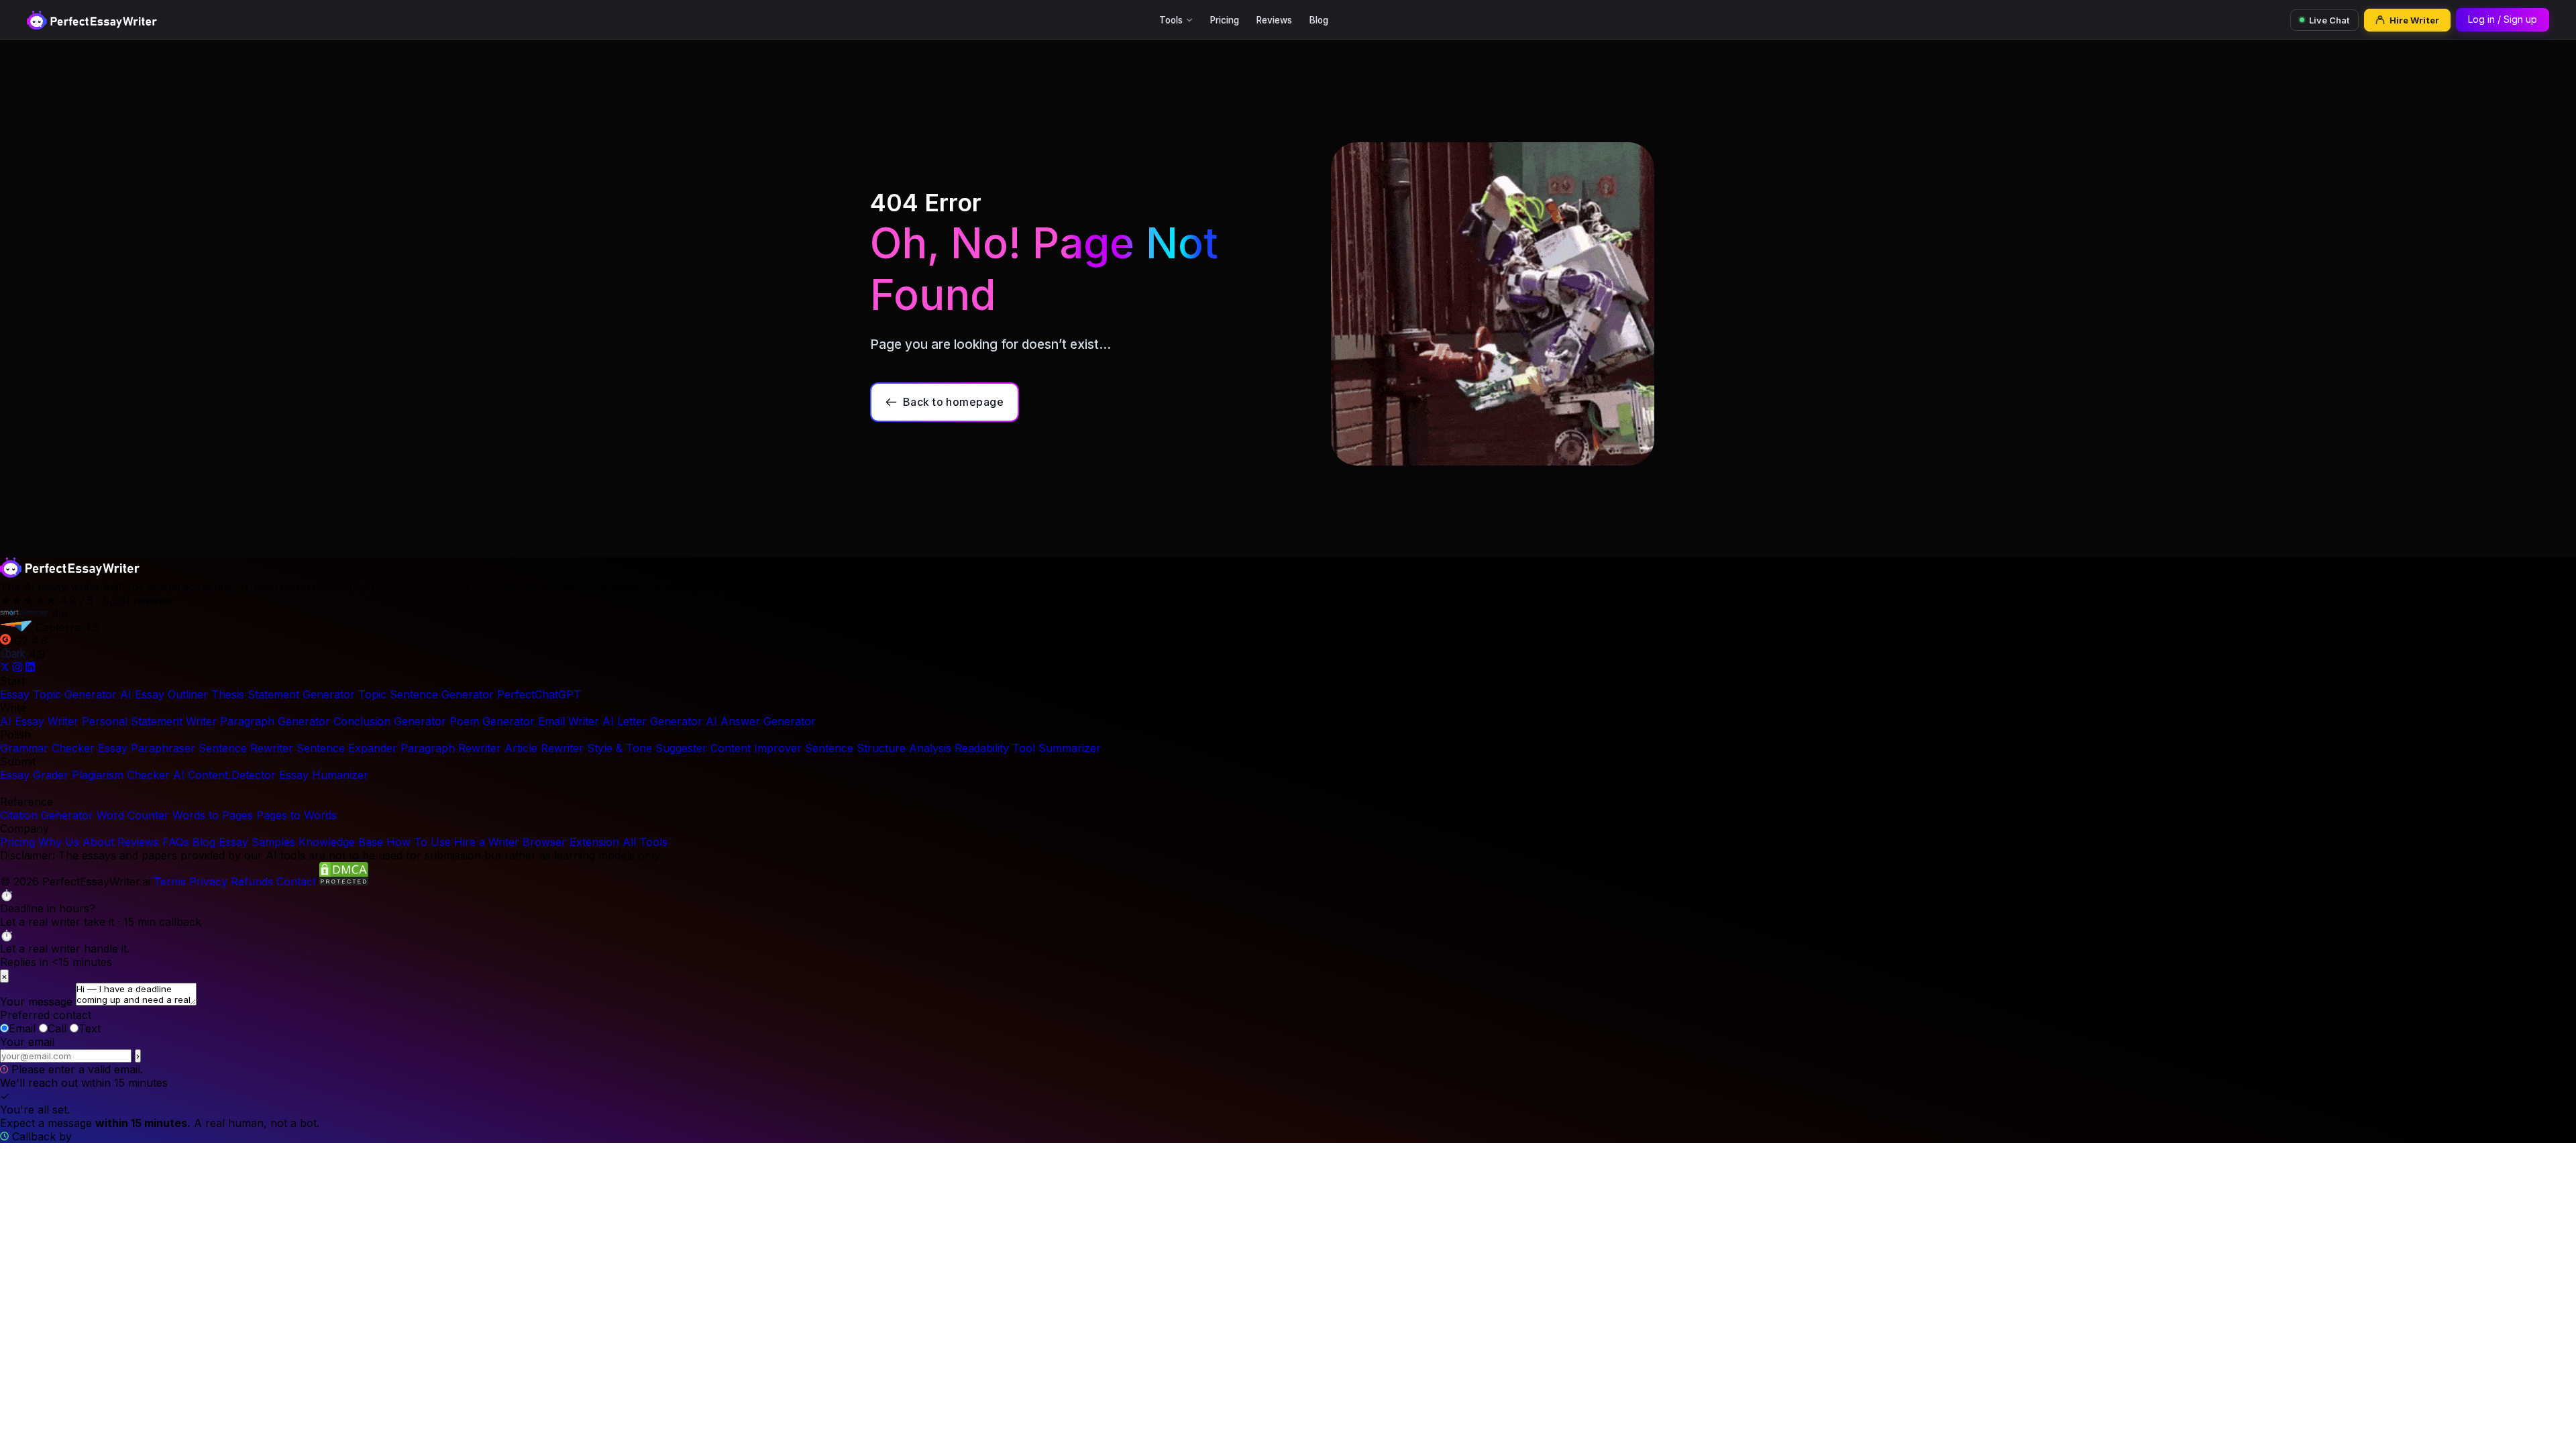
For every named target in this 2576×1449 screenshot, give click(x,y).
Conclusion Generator (390, 721)
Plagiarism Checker (121, 775)
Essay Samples (257, 842)
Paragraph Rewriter (451, 748)
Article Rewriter (544, 748)
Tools (1171, 20)
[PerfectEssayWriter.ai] (70, 574)
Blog (1319, 20)
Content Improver (756, 748)
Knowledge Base (341, 842)
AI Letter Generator (652, 721)
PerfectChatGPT (539, 694)
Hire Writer (2414, 20)
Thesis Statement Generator (283, 694)
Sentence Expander (347, 748)
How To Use (419, 842)
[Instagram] (19, 667)
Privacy (208, 881)
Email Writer (569, 721)
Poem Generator (492, 721)
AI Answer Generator (761, 721)
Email (22, 1028)
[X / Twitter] (6, 667)
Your (27, 1042)
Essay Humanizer (324, 775)
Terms (170, 881)
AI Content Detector (224, 775)
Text (90, 1028)
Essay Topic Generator (58, 694)
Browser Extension (571, 842)
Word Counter (133, 815)
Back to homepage (954, 402)
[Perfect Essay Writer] (92, 20)
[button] (1288, 908)
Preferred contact (46, 1015)
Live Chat (2329, 20)
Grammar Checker (47, 748)
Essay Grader (34, 775)
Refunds (252, 881)
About (98, 842)
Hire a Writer (487, 842)
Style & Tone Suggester (647, 748)
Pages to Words (297, 815)
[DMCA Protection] (344, 881)
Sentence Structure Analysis (878, 748)
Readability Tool (995, 748)
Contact (296, 881)
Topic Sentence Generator (426, 694)
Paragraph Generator (275, 721)
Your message (36, 1002)
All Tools (645, 842)
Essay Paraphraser (147, 748)
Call (57, 1028)
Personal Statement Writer (149, 721)
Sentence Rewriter (246, 748)
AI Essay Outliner (164, 694)
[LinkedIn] (30, 667)
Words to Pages (213, 815)
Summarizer (1070, 748)
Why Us (59, 842)
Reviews (1274, 20)
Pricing (1225, 20)
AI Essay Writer (39, 721)
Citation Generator (47, 815)
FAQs (176, 842)
